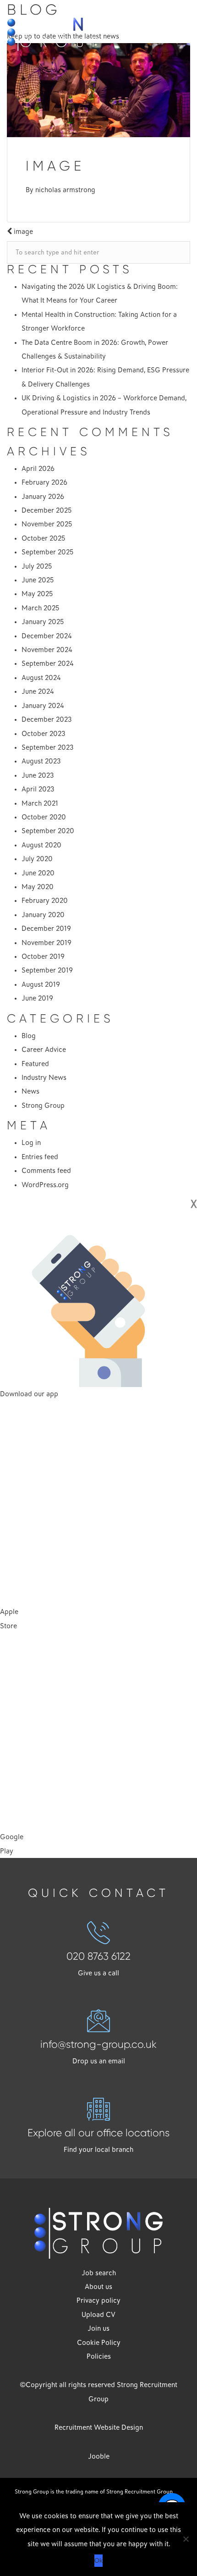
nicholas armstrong (65, 190)
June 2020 (38, 873)
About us (98, 2287)
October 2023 (44, 734)
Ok (98, 2560)
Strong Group (43, 1106)
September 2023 (48, 747)
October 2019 (43, 956)
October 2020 (44, 817)
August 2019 (41, 984)
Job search (99, 2273)
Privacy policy (98, 2300)
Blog (29, 1036)
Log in (31, 1143)
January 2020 (43, 915)
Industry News (44, 1078)
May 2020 (38, 887)
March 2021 (40, 803)
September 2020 (48, 831)
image (22, 232)
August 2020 (41, 845)
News (30, 1091)
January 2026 (43, 497)
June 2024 (38, 691)
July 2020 (37, 859)
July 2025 (37, 566)
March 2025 (40, 608)
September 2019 (47, 970)
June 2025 (38, 580)
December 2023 (47, 719)
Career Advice (44, 1050)
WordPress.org (45, 1185)
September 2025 (47, 552)
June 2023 (38, 775)
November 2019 (47, 943)
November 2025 (47, 524)
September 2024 (48, 663)
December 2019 (46, 929)
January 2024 (43, 706)
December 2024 (47, 636)
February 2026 (44, 482)
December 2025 (47, 510)
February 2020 (45, 901)
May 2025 (37, 594)
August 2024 (41, 678)
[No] (186, 2539)
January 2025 (43, 622)
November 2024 (47, 650)
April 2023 (38, 789)
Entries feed (40, 1157)
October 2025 (43, 538)
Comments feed (46, 1171)
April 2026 (38, 469)
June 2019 (37, 998)
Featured (35, 1064)
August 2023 (41, 761)
